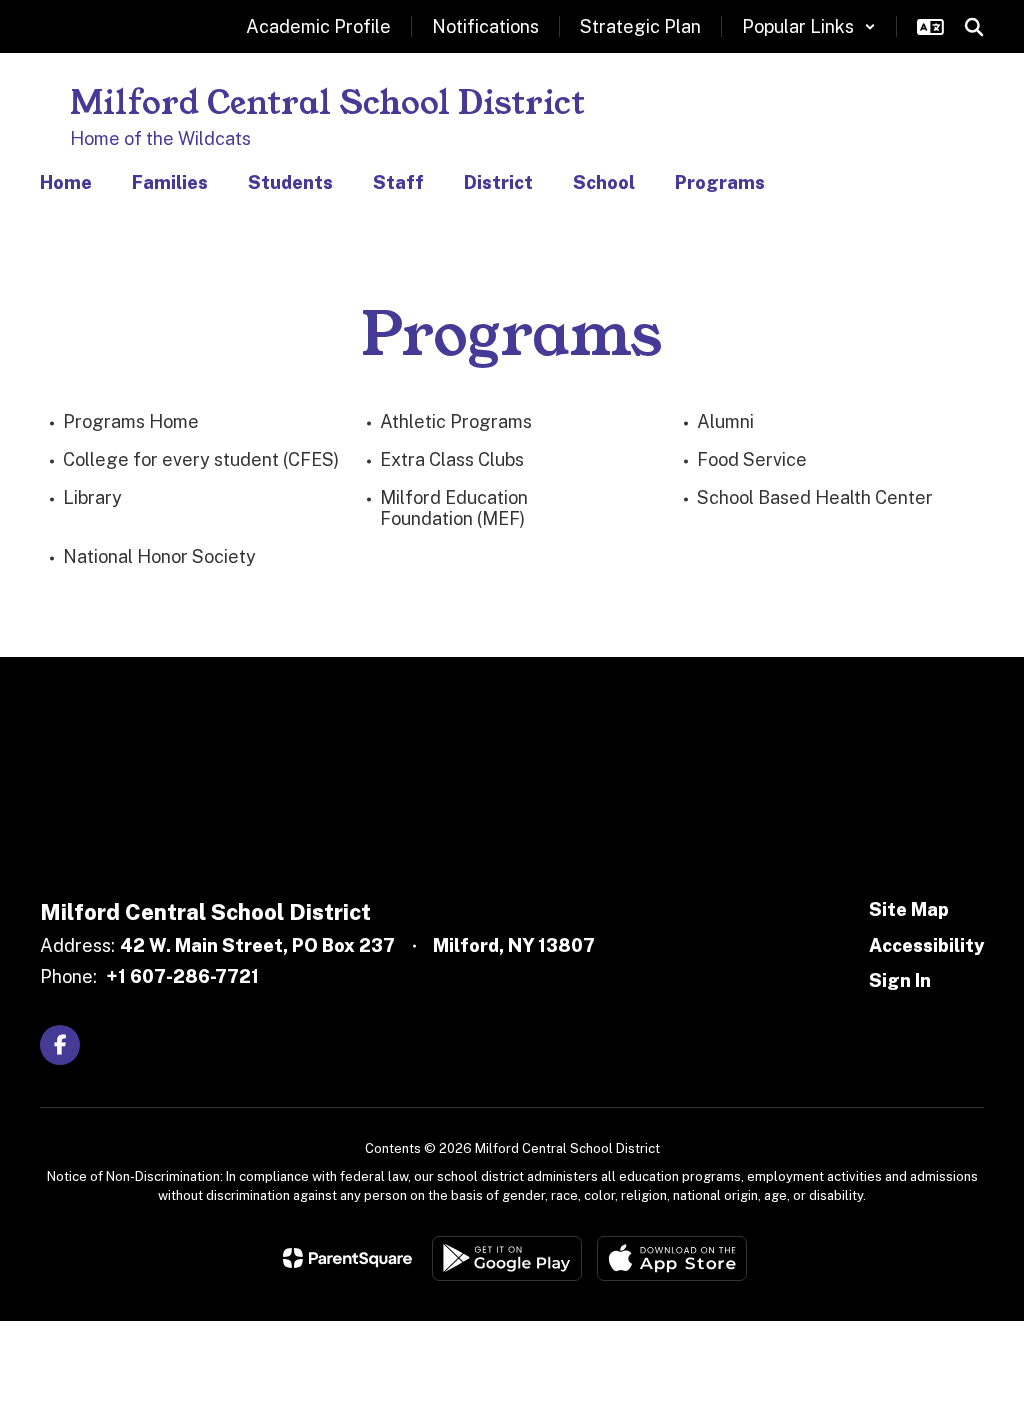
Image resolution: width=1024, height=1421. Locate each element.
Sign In (900, 980)
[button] (809, 26)
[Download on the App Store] (672, 1258)
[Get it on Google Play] (507, 1258)
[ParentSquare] (347, 1258)
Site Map (909, 909)
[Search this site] (974, 27)
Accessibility (926, 945)
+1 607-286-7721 (182, 976)
